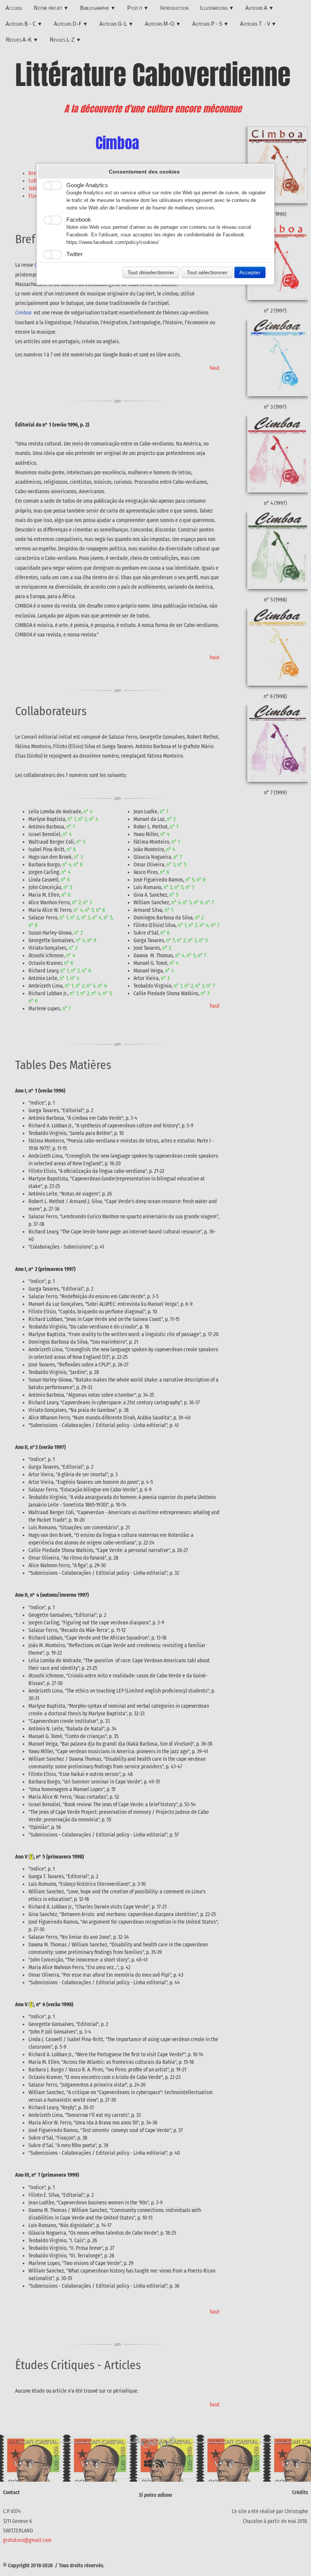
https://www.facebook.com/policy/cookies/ (113, 242)
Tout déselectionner (151, 272)
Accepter (250, 272)
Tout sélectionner (207, 272)
